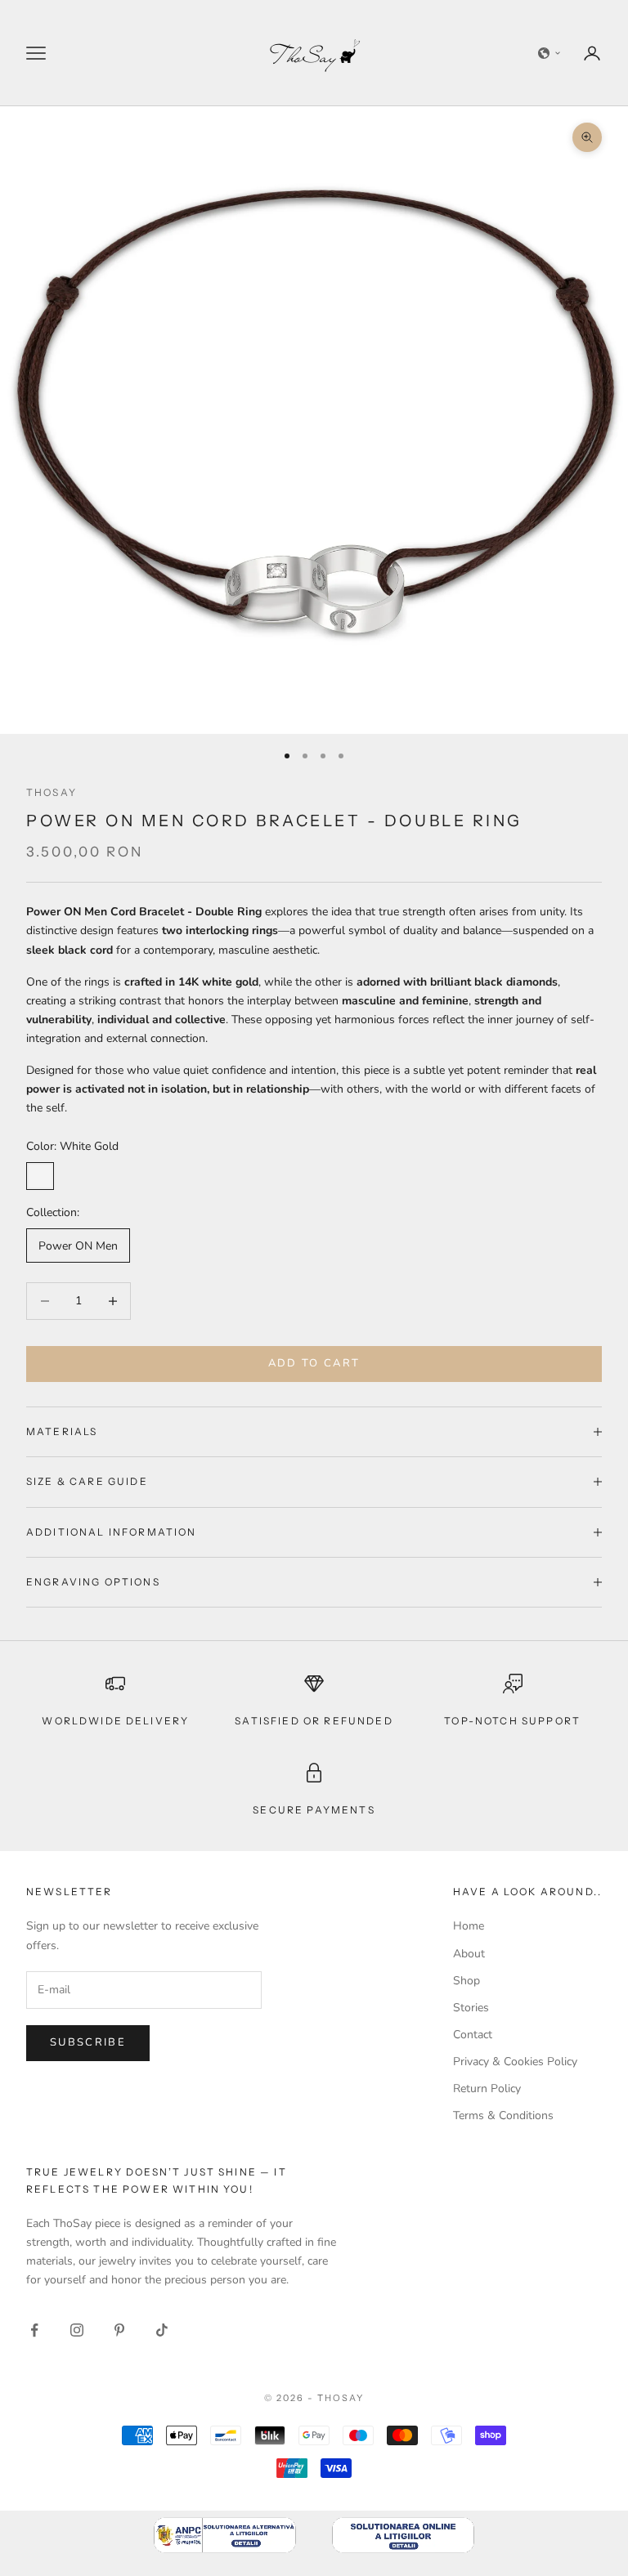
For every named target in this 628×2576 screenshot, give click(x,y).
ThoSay (52, 792)
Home (469, 1926)
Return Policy (487, 2089)
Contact (473, 2035)
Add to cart (314, 1363)
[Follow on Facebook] (34, 2330)
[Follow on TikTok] (162, 2330)
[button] (549, 53)
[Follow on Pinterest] (119, 2330)
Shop (467, 1981)
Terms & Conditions (503, 2115)
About (469, 1954)
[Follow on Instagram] (77, 2330)
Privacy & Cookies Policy (515, 2062)
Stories (471, 2008)
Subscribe (88, 2042)
